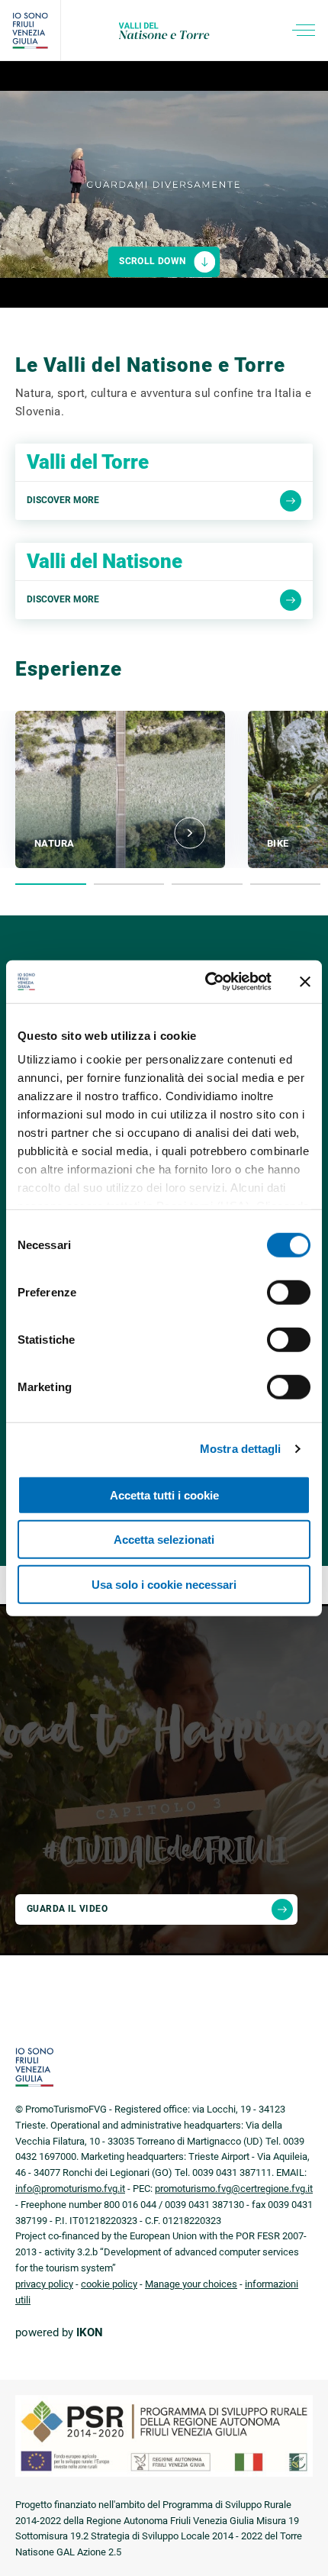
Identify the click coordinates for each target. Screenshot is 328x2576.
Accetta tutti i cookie (164, 1495)
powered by (59, 2332)
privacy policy (44, 2284)
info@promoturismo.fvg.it (70, 2189)
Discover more (63, 500)
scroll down (152, 261)
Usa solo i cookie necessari (164, 1584)
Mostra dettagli (241, 1449)
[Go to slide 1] (51, 884)
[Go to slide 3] (207, 884)
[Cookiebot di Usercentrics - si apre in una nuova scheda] (206, 982)
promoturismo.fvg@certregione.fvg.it (234, 2189)
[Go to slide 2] (129, 884)
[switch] (289, 1292)
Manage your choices (191, 2284)
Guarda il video (67, 1909)
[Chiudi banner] (305, 982)
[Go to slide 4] (286, 884)
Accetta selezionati (164, 1540)
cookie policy (109, 2284)
